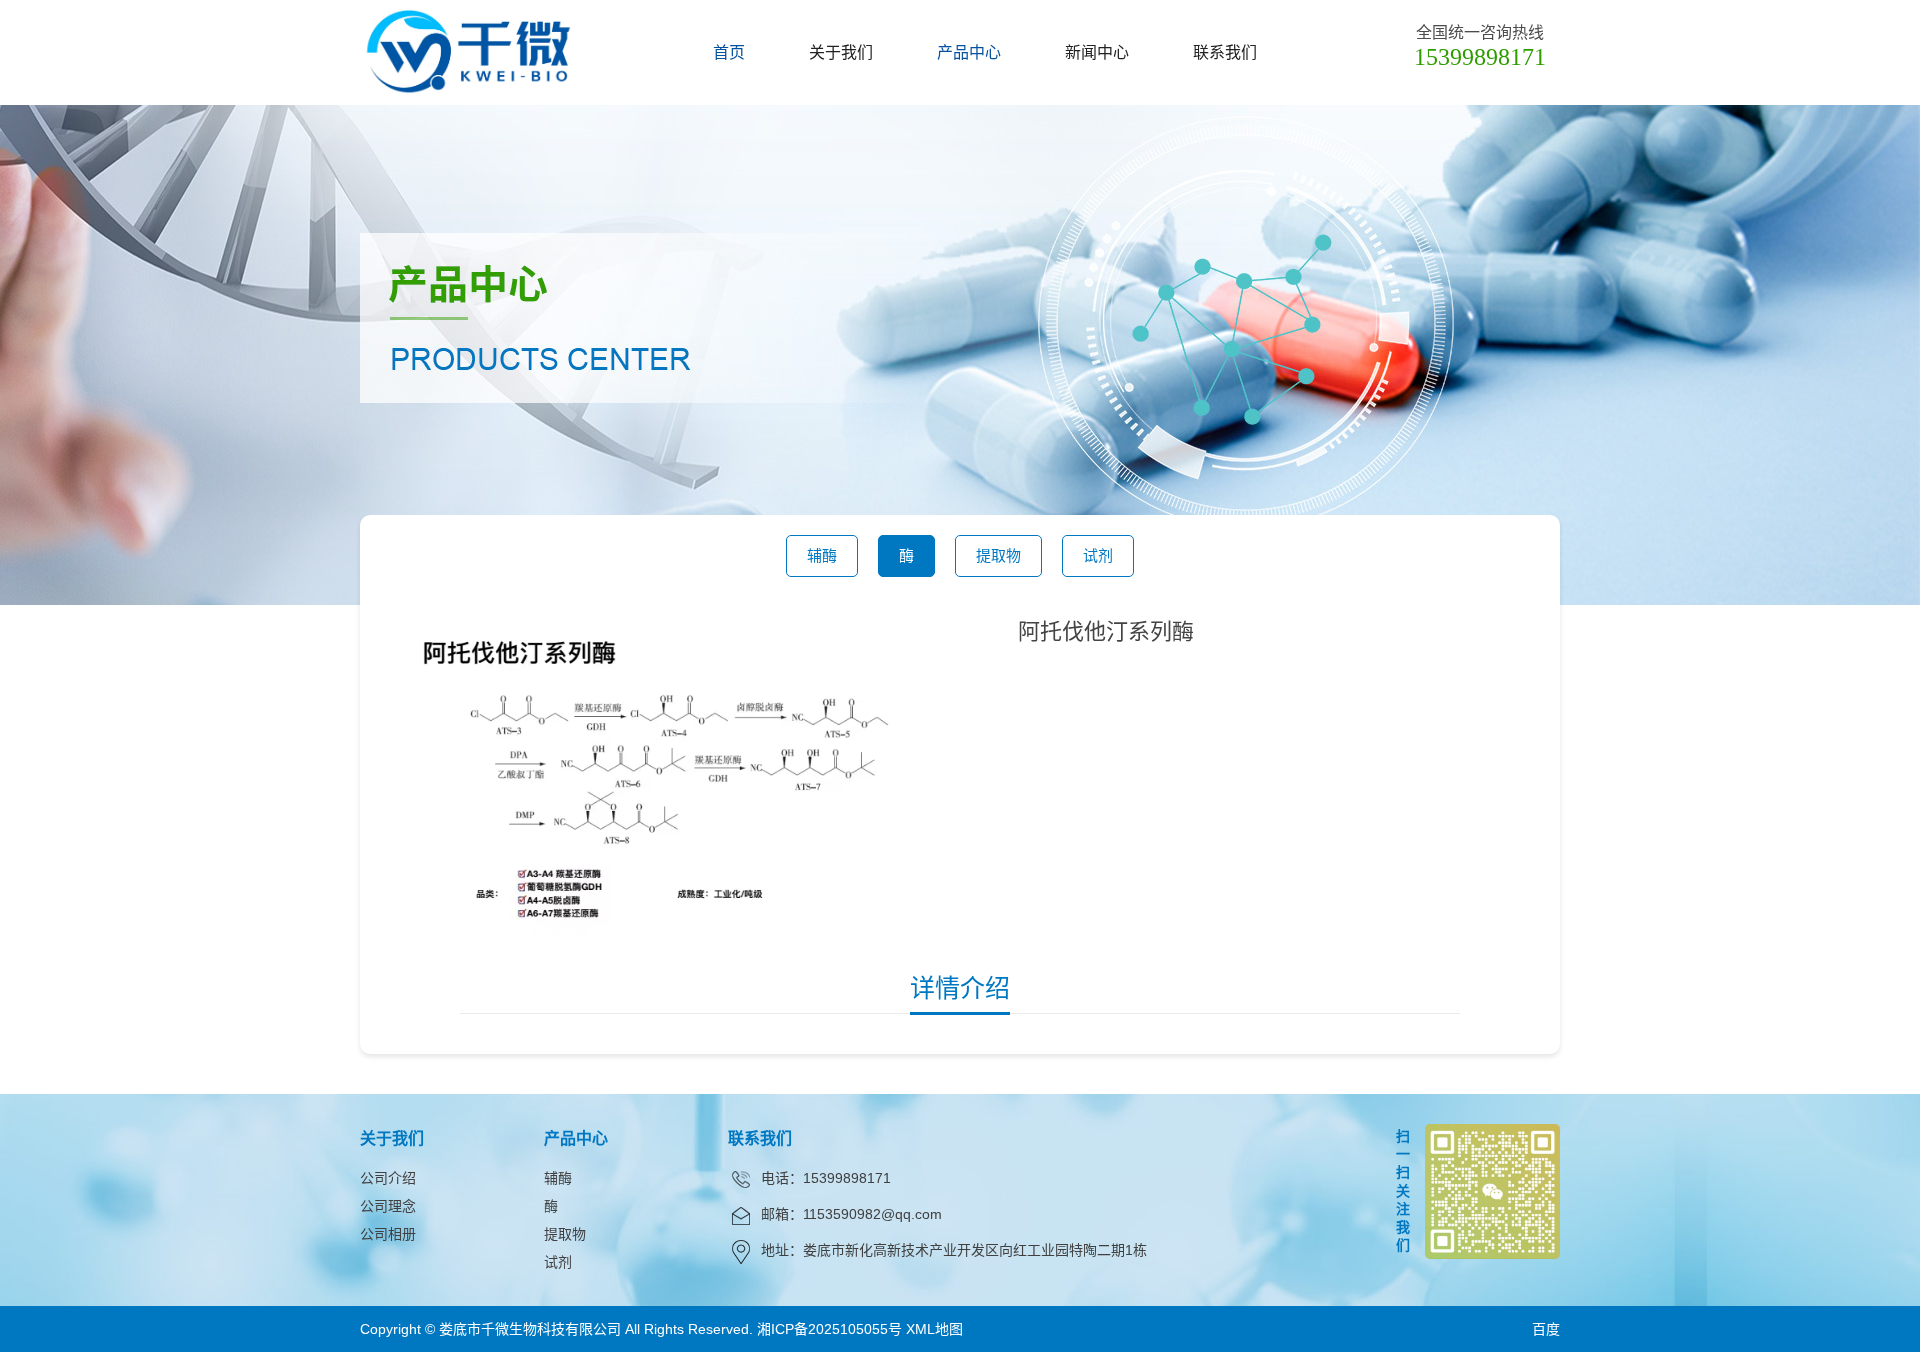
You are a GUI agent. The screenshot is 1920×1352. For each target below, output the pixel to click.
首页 (729, 52)
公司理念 (388, 1206)
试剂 (1098, 555)
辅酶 (822, 555)
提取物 (998, 555)
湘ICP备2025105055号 (829, 1329)
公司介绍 (388, 1178)
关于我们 (841, 52)
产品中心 (969, 52)
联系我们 (1225, 52)
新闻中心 (1097, 52)
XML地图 (934, 1329)
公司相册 (388, 1234)
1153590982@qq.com (872, 1214)
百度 (1546, 1329)
